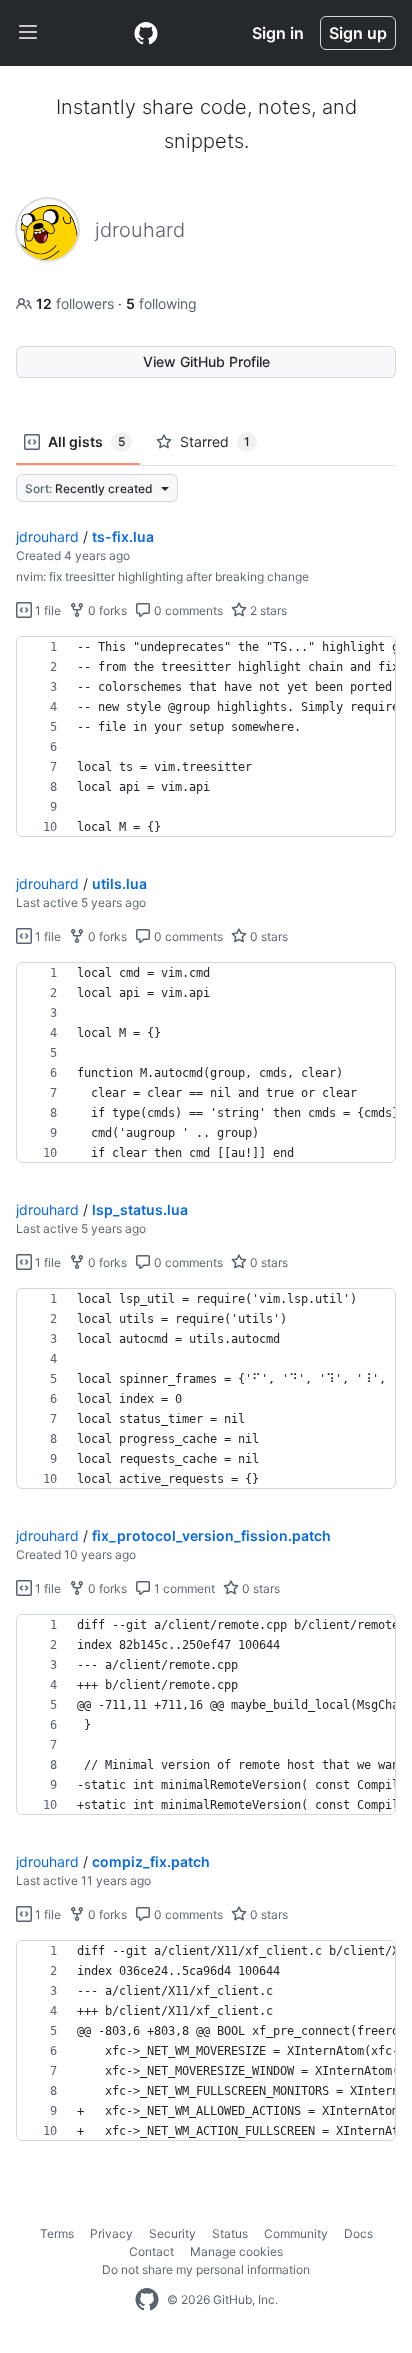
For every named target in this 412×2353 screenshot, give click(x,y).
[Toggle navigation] (28, 33)
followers (77, 303)
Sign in (278, 33)
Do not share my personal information (206, 2269)
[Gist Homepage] (146, 33)
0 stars (267, 936)
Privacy (111, 2233)
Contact (151, 2251)
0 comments (187, 610)
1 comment (183, 1588)
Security (172, 2233)
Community (296, 2233)
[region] (206, 737)
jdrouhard (47, 536)
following (161, 303)
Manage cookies (236, 2251)
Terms (57, 2233)
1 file (46, 610)
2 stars (267, 610)
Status (230, 2233)
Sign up (358, 33)
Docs (358, 2233)
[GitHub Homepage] (147, 2300)
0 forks (106, 610)
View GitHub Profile (206, 361)
